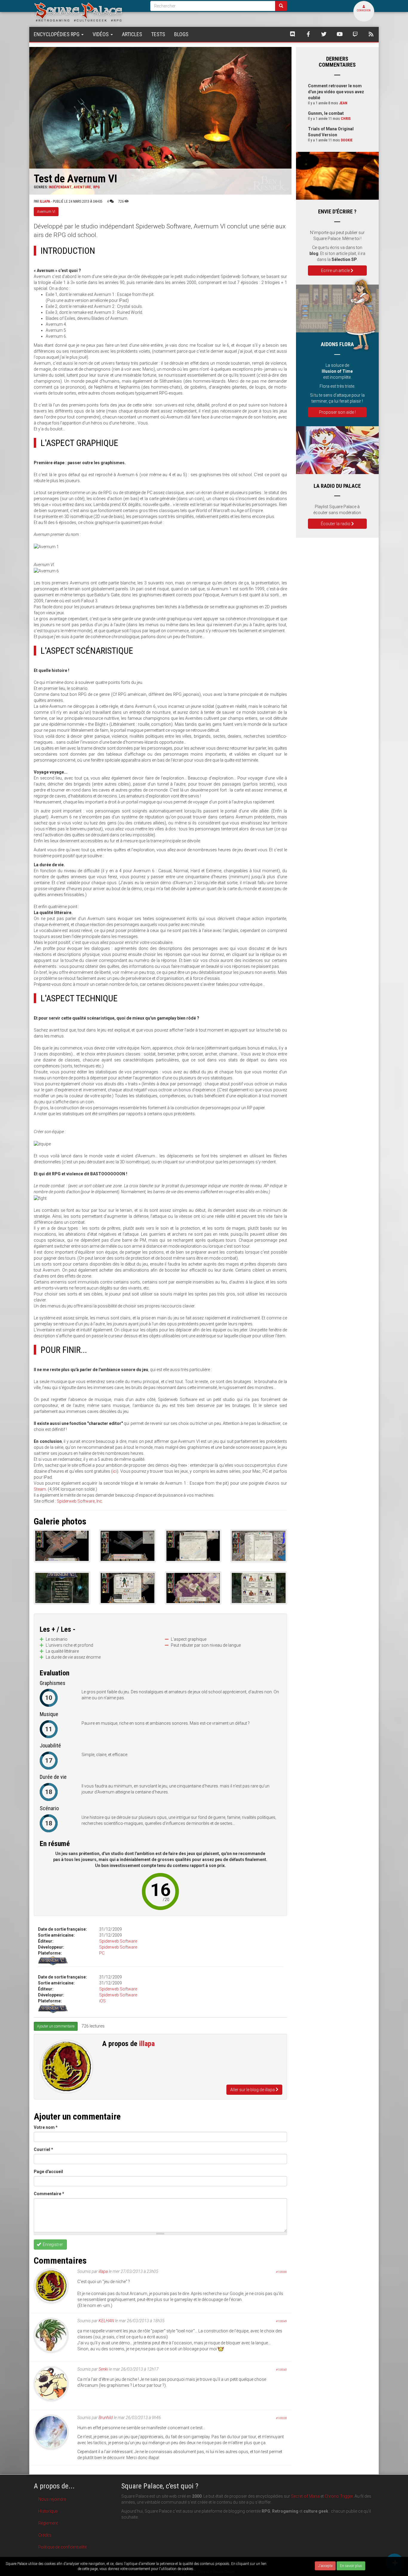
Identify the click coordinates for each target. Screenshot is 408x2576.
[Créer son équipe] (259, 1588)
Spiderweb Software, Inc (79, 1501)
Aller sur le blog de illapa (253, 2090)
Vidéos (101, 34)
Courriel (43, 2149)
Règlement (48, 2523)
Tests (158, 34)
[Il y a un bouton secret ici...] (127, 1546)
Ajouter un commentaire (56, 2026)
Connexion (364, 10)
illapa (45, 201)
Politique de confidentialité (62, 2547)
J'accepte (325, 2566)
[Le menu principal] (62, 1588)
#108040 (281, 2370)
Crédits (45, 2535)
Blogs (181, 34)
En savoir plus (351, 2566)
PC (102, 1953)
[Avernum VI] (62, 1546)
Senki (103, 2369)
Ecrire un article (336, 271)
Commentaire (49, 2194)
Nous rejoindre (52, 2499)
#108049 (281, 2321)
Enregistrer (52, 2245)
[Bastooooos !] (193, 1588)
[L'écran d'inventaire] (127, 1588)
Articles (132, 34)
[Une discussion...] (193, 1546)
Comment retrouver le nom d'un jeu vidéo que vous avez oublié (336, 92)
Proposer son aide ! (337, 412)
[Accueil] (88, 12)
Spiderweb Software (118, 1941)
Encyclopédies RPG (57, 34)
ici (115, 1471)
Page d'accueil (48, 2172)
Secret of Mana (305, 2496)
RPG (96, 187)
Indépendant (60, 187)
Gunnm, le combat (326, 113)
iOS (102, 2001)
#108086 (281, 2272)
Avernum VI (46, 212)
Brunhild (106, 2418)
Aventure (82, 187)
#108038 (281, 2418)
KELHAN (106, 2321)
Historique (48, 2511)
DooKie (347, 140)
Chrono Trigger (339, 2496)
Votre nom (46, 2127)
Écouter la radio (336, 524)
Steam (40, 1489)
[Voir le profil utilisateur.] (66, 2067)
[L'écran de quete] (259, 1546)
